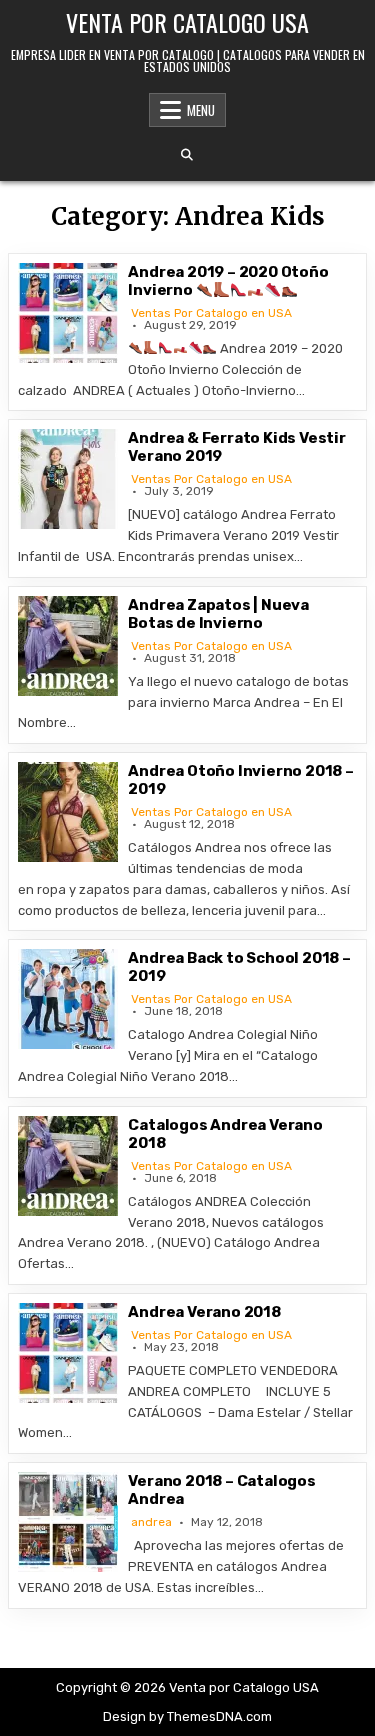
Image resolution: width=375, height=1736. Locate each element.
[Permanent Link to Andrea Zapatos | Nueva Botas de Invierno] (68, 646)
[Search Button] (187, 155)
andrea (151, 1522)
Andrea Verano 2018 (204, 1312)
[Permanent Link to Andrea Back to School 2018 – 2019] (68, 999)
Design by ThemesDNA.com (187, 1716)
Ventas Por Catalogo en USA (211, 313)
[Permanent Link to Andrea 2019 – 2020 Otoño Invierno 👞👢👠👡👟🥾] (68, 313)
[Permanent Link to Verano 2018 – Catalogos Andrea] (68, 1522)
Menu (201, 110)
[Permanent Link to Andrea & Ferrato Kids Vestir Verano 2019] (68, 479)
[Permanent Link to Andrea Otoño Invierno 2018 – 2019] (68, 812)
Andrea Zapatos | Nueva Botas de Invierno (218, 614)
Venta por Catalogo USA (187, 22)
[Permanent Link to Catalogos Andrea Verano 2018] (68, 1166)
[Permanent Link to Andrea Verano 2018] (68, 1353)
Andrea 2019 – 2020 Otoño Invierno (228, 281)
